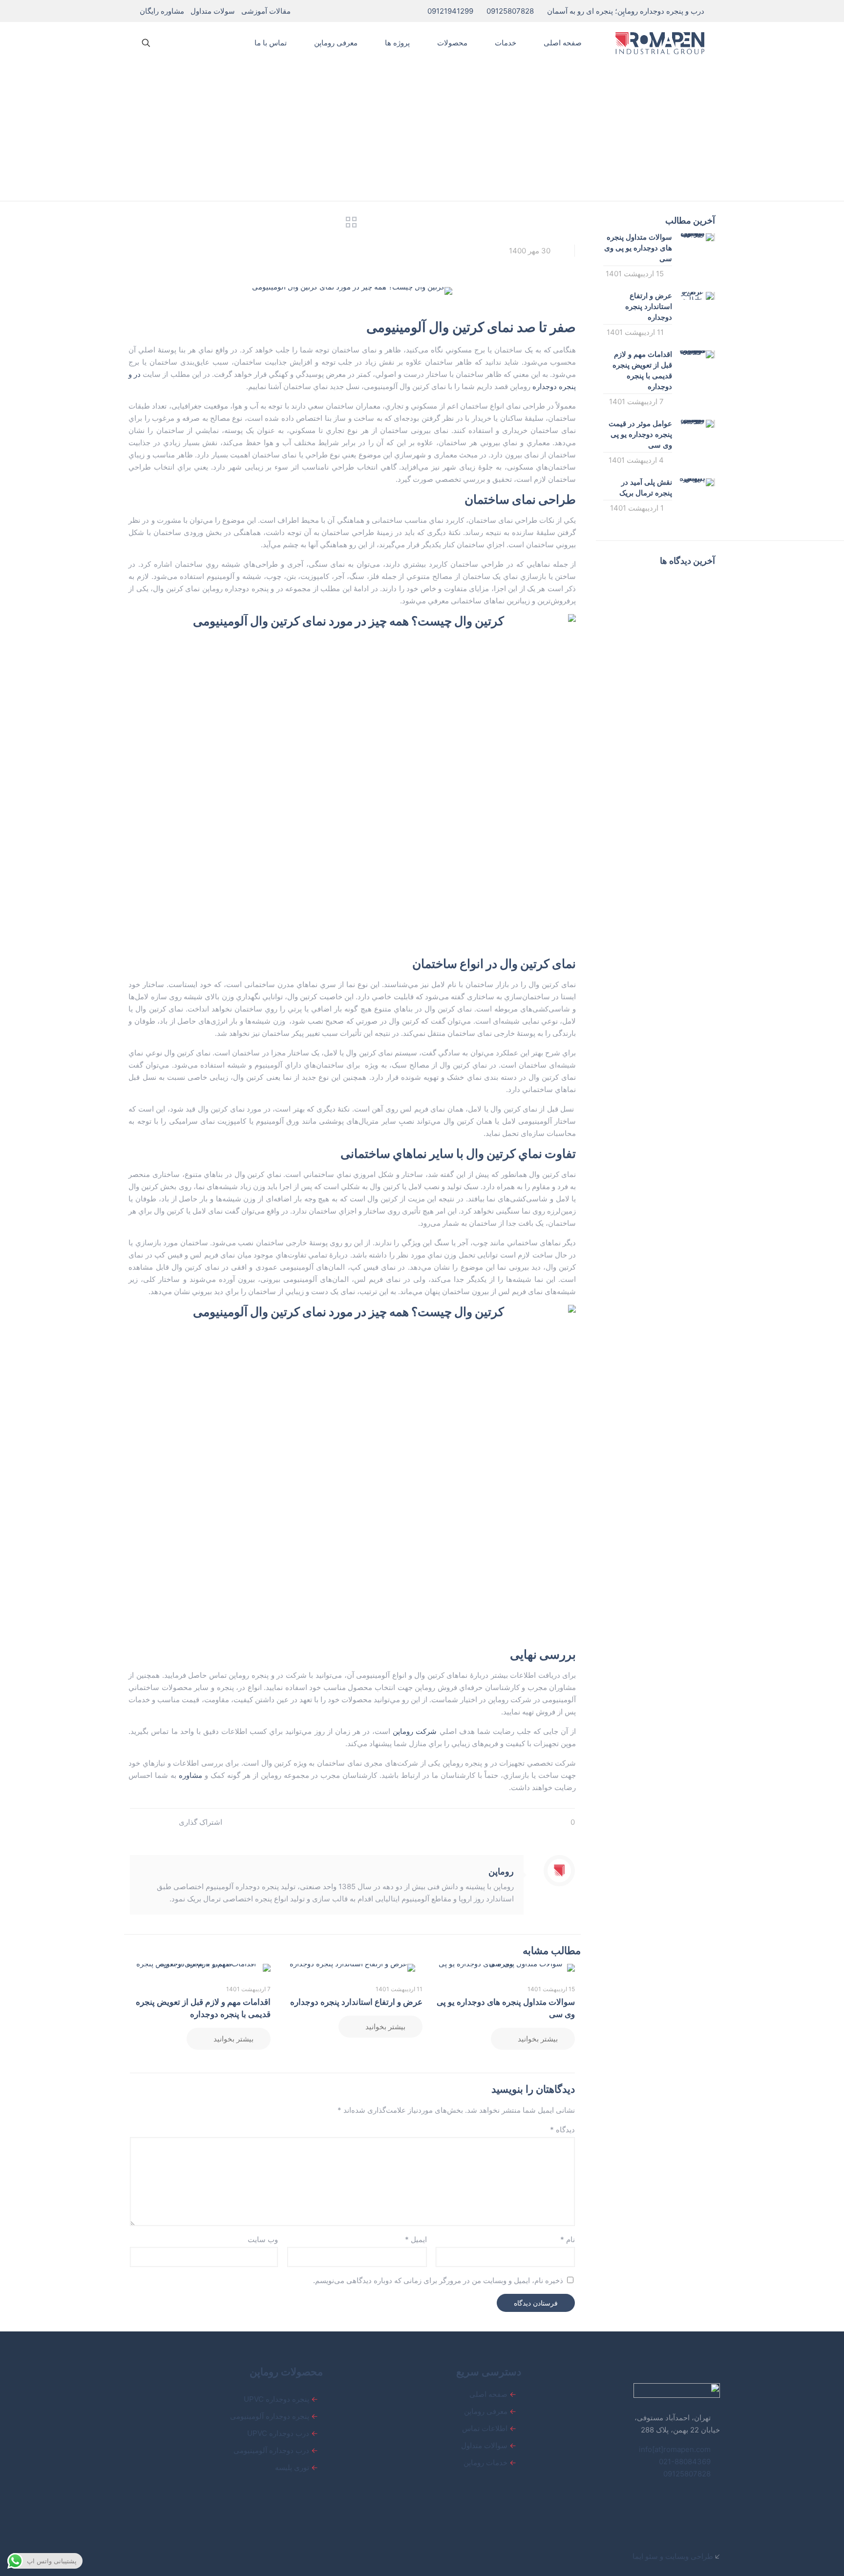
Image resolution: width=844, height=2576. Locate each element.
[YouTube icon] (192, 2556)
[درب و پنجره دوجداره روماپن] (660, 43)
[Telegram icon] (172, 2556)
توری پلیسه (292, 2467)
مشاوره (190, 1775)
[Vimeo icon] (202, 2556)
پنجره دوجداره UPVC (276, 2399)
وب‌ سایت (263, 2239)
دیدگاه (562, 2130)
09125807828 (510, 11)
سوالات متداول (484, 2445)
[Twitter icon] (212, 2556)
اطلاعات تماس (485, 2428)
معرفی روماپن (486, 2411)
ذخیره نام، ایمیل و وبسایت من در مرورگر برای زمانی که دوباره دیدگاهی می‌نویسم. (438, 2280)
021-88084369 (685, 2462)
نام (568, 2239)
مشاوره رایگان (162, 11)
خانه (599, 146)
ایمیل (416, 2239)
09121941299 (450, 11)
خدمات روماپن (485, 2463)
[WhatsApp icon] (233, 2556)
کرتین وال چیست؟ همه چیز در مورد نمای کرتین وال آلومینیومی (340, 146)
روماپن (501, 1871)
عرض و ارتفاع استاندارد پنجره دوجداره (356, 2002)
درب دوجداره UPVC (278, 2433)
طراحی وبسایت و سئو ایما (673, 2556)
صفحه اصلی (488, 2394)
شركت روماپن (415, 1731)
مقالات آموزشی (266, 11)
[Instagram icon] (181, 2556)
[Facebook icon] (222, 2556)
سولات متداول (213, 11)
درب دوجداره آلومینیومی (271, 2450)
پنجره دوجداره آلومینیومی (270, 2416)
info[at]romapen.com (676, 2449)
